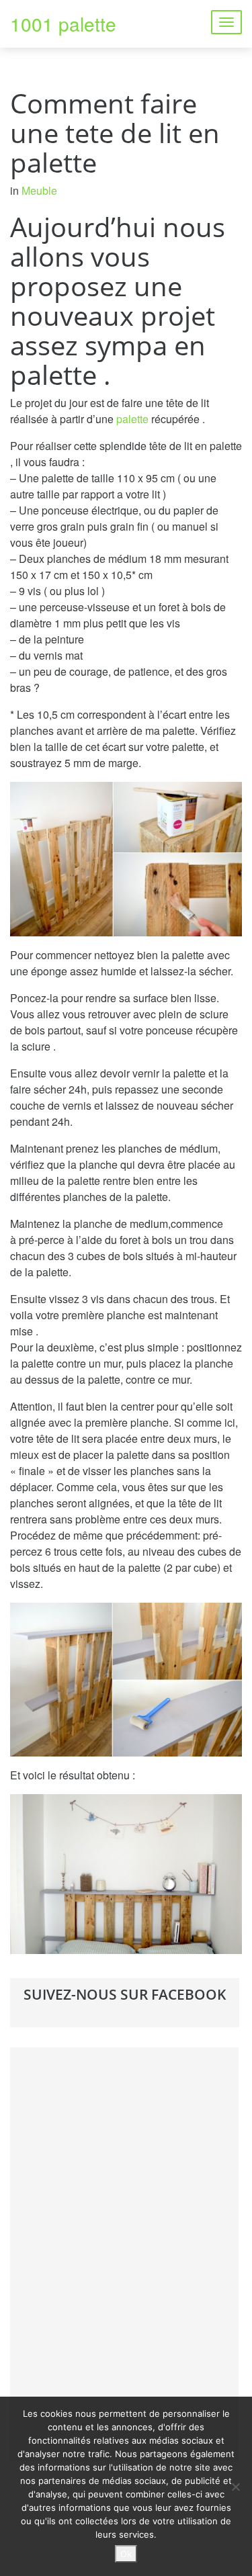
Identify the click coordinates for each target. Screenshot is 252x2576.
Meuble (39, 190)
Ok (126, 2554)
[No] (235, 2487)
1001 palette (63, 24)
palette (132, 419)
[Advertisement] (124, 2252)
